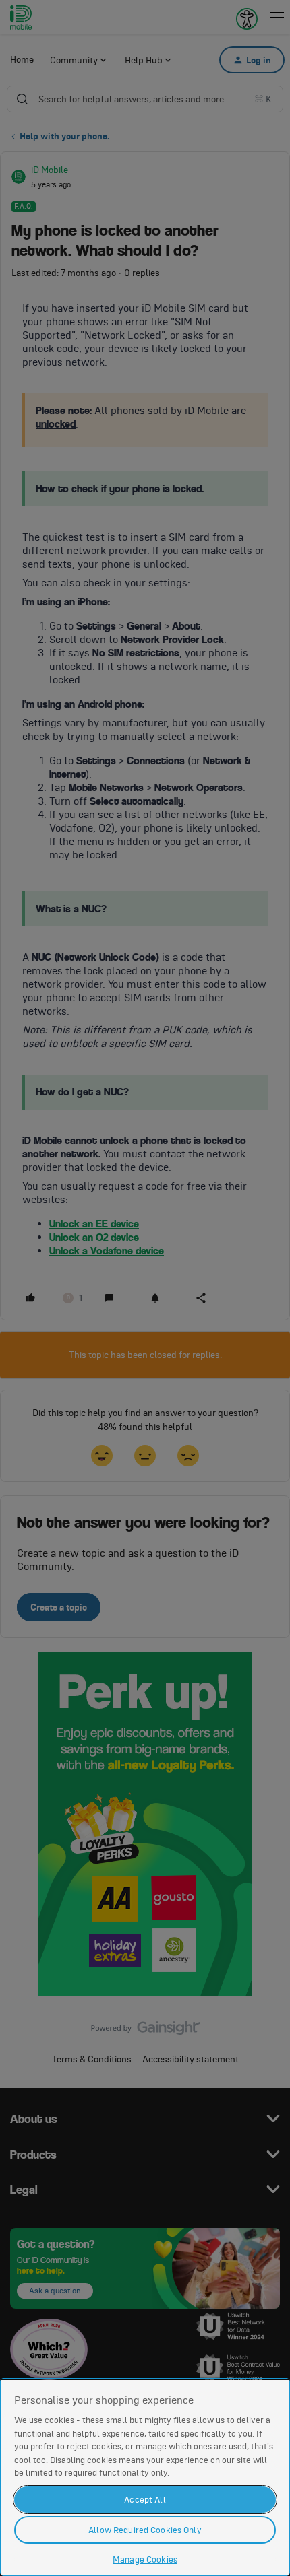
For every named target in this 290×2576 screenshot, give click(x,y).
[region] (145, 2477)
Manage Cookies (145, 2560)
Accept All (145, 2500)
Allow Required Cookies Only (145, 2530)
